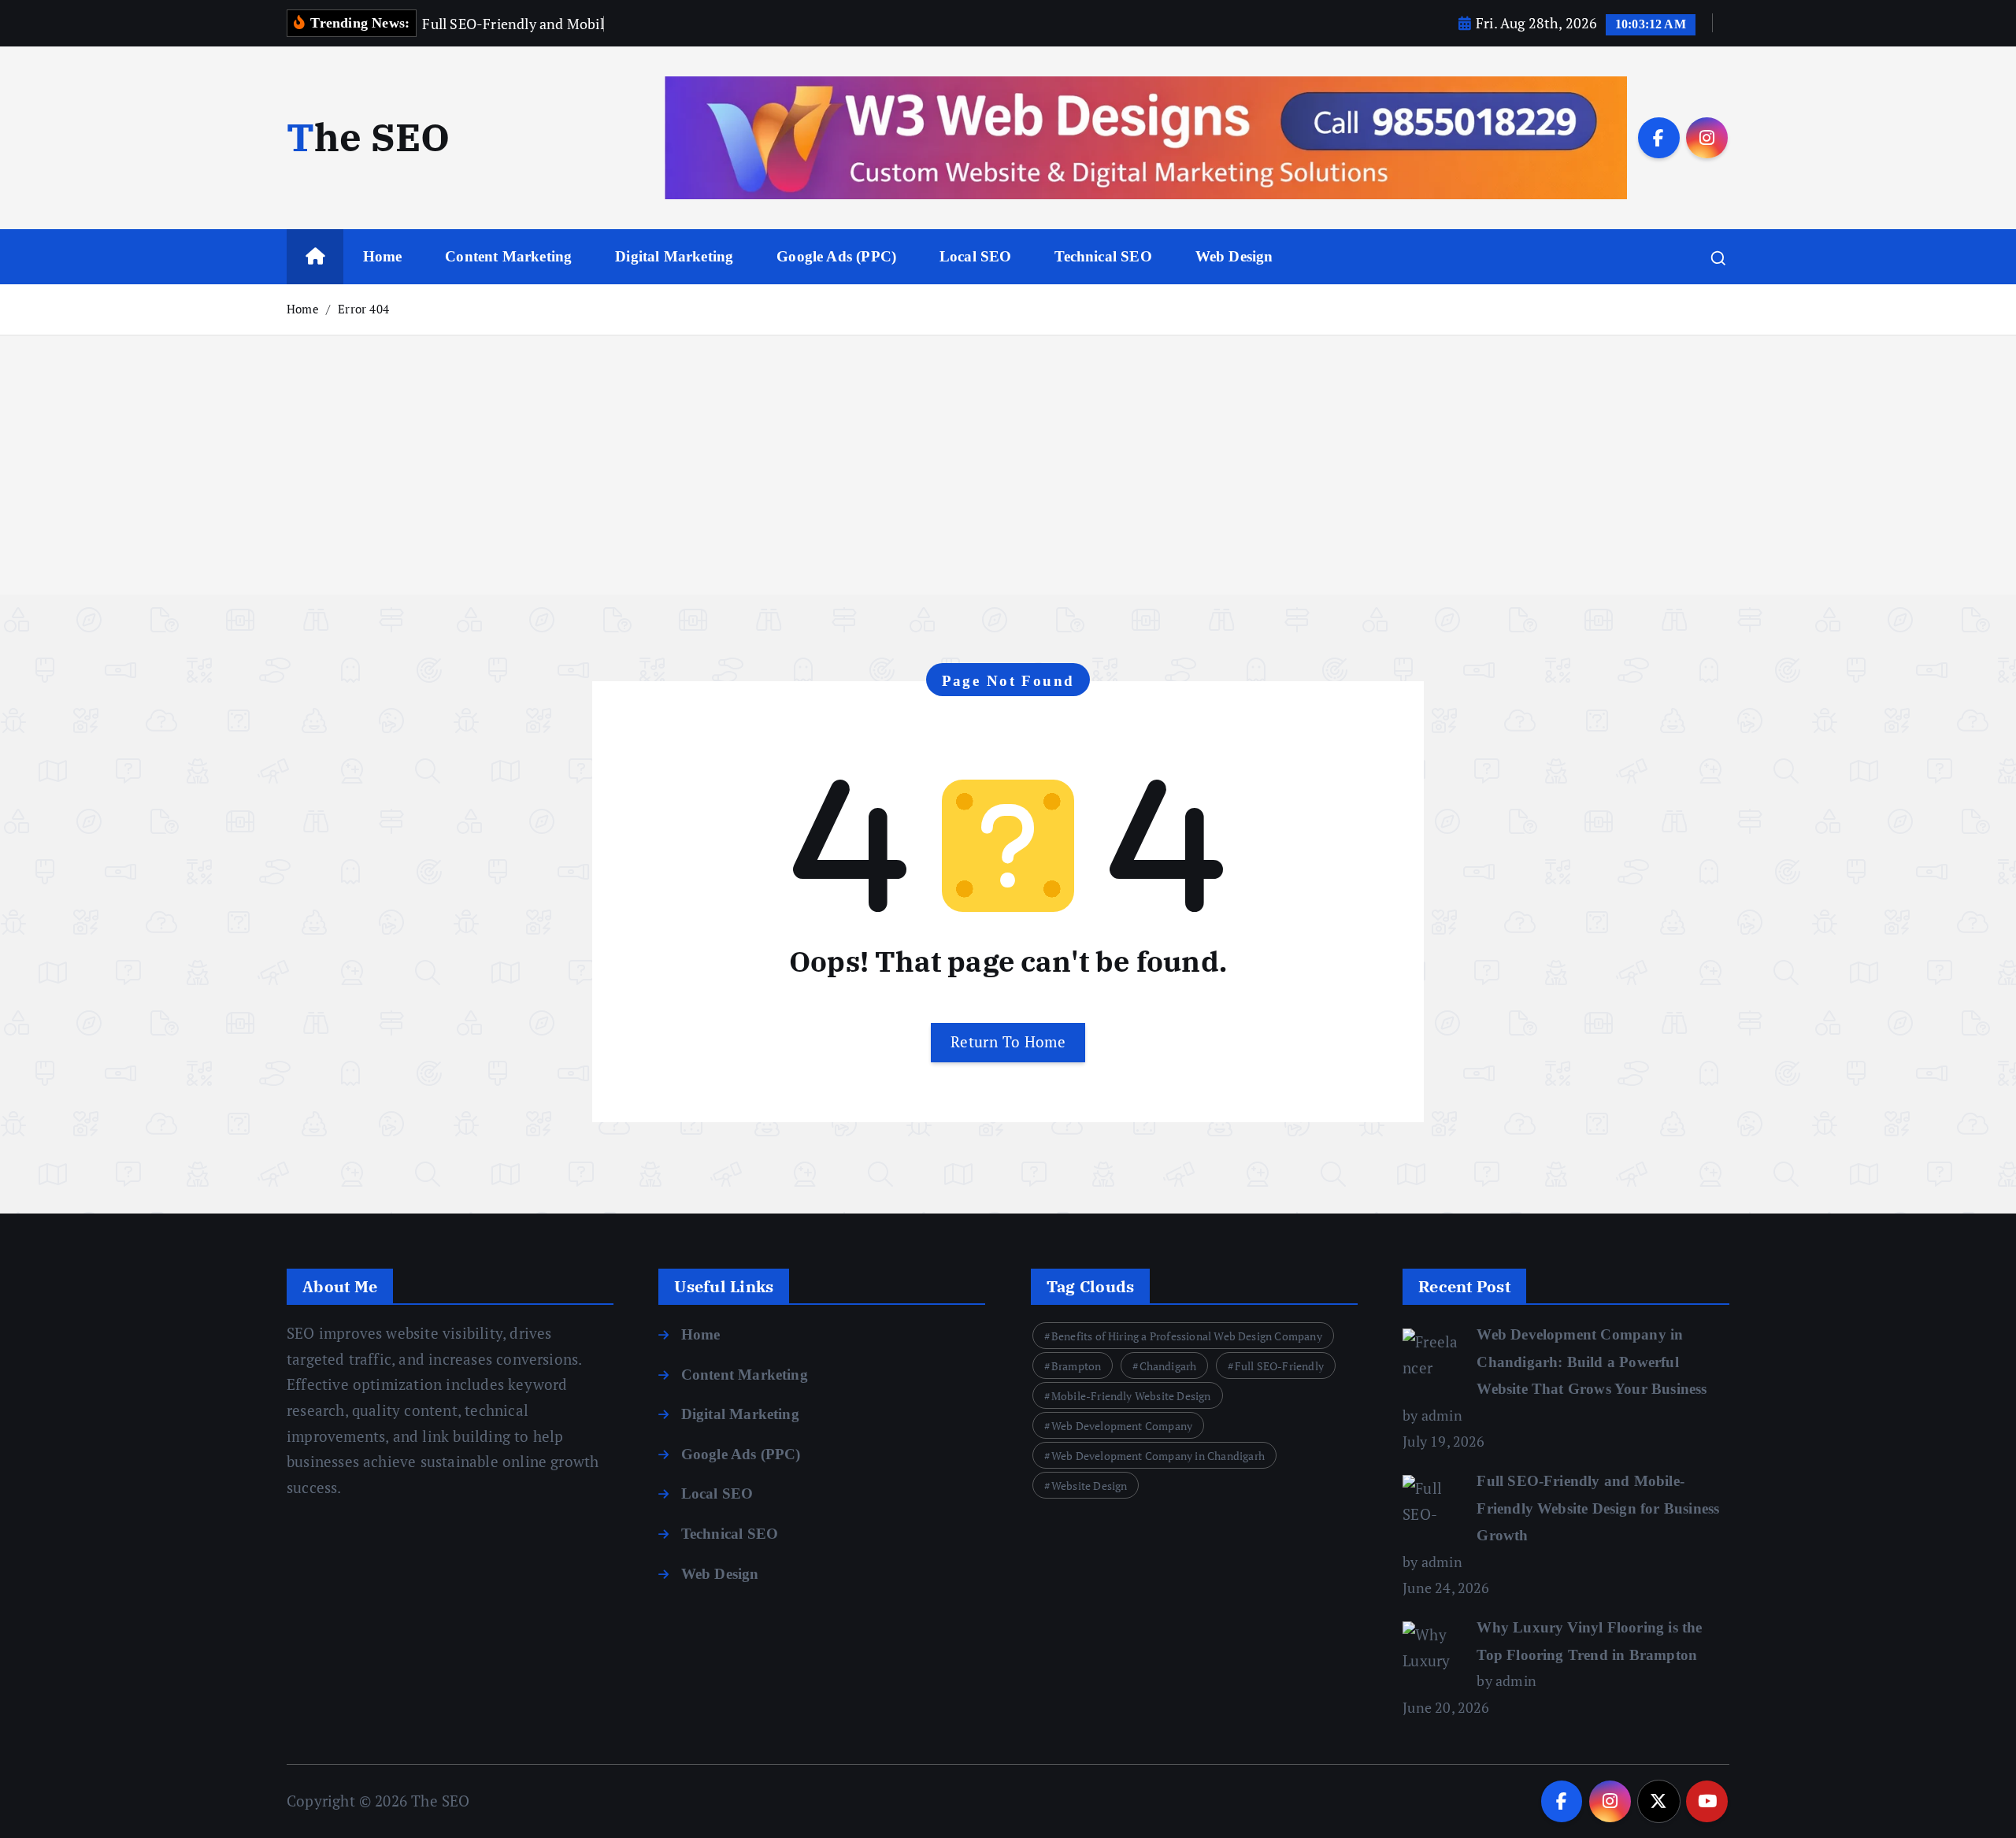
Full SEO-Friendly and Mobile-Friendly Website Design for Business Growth (1598, 1508)
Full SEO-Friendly (1279, 1366)
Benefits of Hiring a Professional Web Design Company (1187, 1336)
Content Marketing (508, 256)
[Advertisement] (1008, 484)
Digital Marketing (674, 256)
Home (383, 256)
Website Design (1090, 1486)
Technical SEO (1103, 256)
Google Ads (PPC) (836, 256)
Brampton (1077, 1366)
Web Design (1234, 256)
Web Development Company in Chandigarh (1158, 1456)
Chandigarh (1168, 1366)
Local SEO (976, 256)
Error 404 (363, 309)
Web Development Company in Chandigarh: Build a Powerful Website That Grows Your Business (1592, 1362)
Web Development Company (1122, 1426)
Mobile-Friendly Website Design (1131, 1396)
